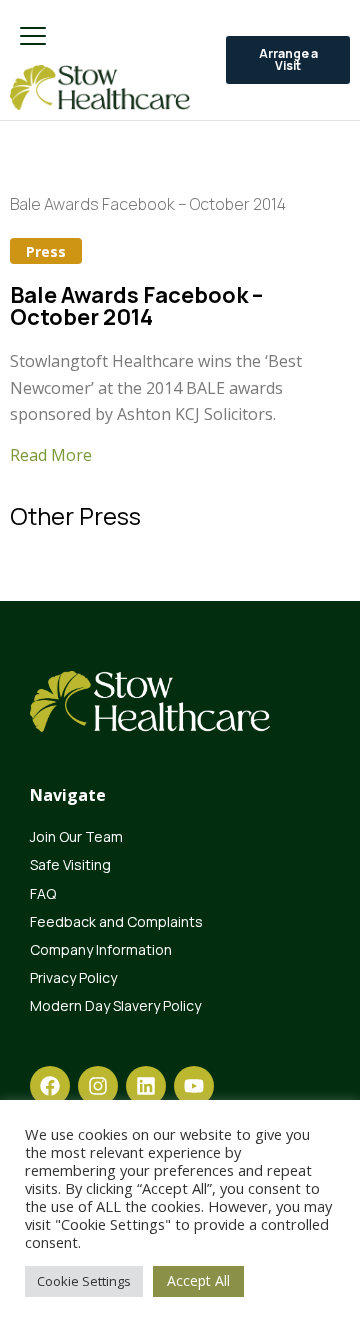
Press (46, 251)
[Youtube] (194, 1086)
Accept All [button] (198, 1280)
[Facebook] (50, 1086)
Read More (51, 455)
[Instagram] (98, 1086)
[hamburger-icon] (32, 37)
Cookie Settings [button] (84, 1281)
